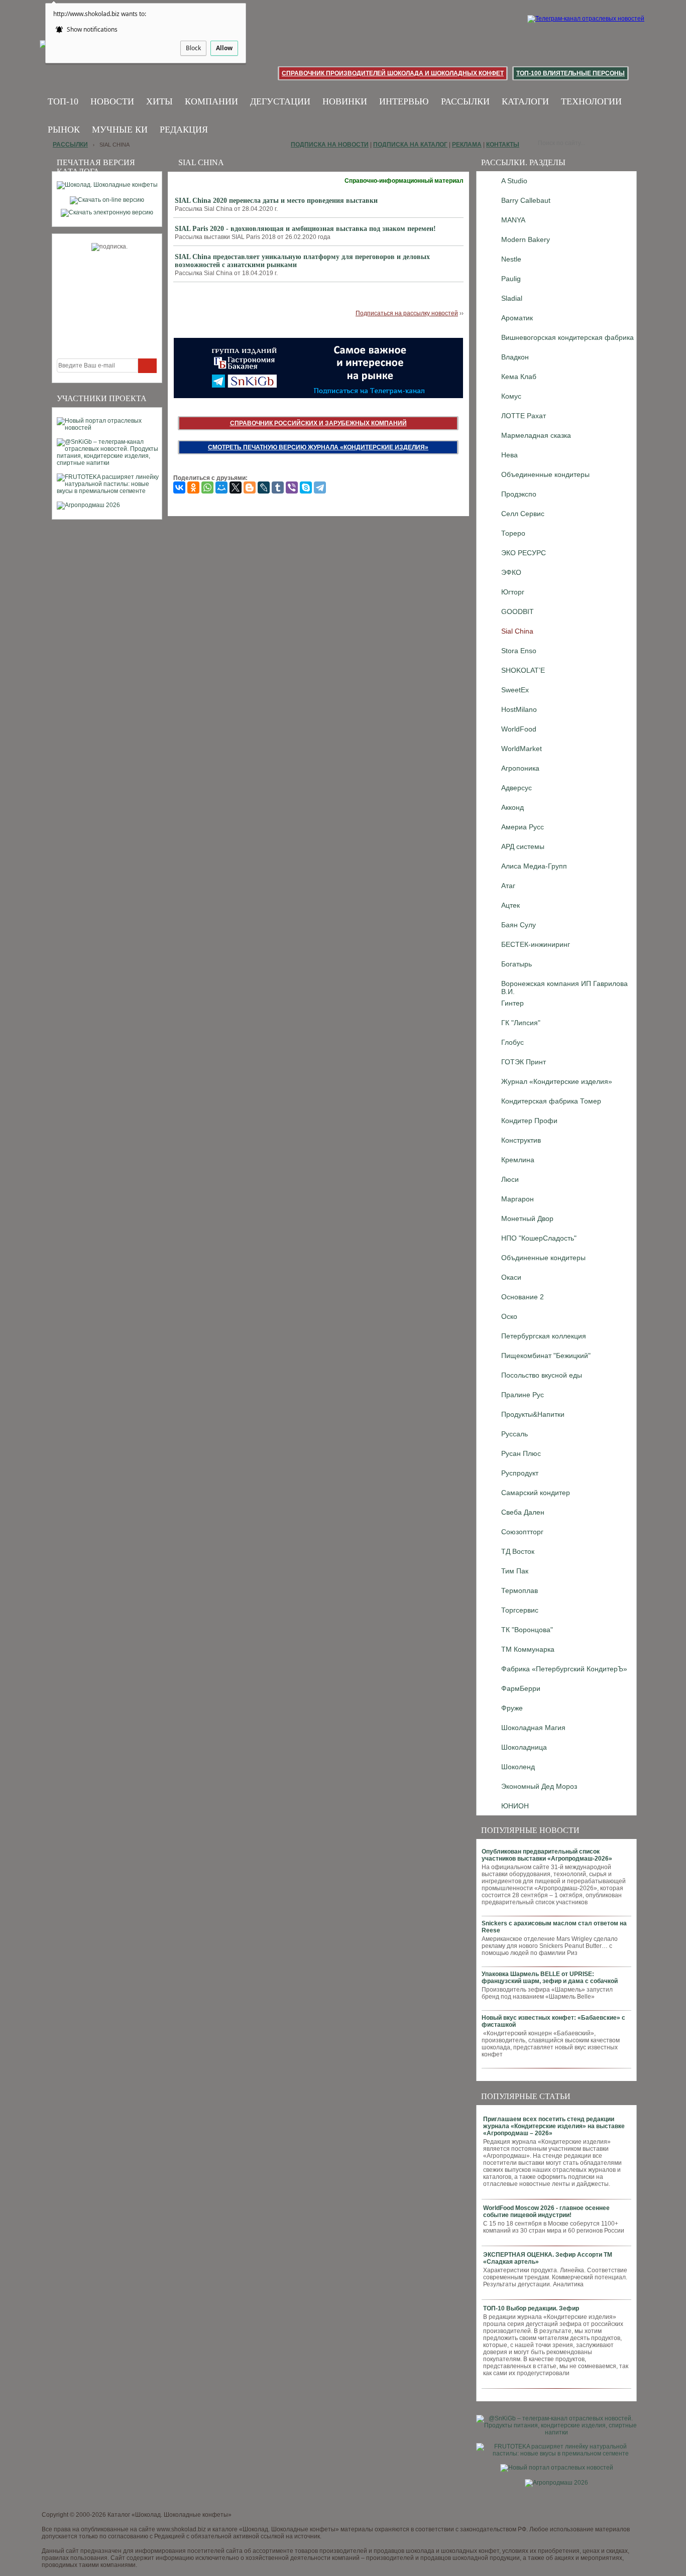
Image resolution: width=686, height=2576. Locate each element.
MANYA (513, 220)
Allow (224, 48)
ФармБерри (521, 1688)
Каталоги (525, 101)
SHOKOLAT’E (523, 670)
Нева (509, 455)
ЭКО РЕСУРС (524, 553)
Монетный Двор (527, 1218)
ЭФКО (511, 572)
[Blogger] (250, 487)
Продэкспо (519, 494)
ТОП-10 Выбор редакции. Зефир (531, 2308)
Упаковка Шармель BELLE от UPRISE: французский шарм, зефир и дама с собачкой (550, 1978)
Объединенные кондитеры (545, 474)
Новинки (345, 101)
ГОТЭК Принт (524, 1062)
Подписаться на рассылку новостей (407, 313)
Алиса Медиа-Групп (534, 866)
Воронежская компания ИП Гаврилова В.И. (564, 986)
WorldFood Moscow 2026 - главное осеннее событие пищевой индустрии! (546, 2212)
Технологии (591, 101)
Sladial (512, 298)
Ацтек (510, 905)
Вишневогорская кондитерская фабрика (567, 337)
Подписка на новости (330, 145)
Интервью (404, 101)
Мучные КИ (120, 130)
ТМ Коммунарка (528, 1649)
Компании (211, 101)
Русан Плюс (521, 1453)
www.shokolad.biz (181, 2529)
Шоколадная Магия (533, 1728)
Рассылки (465, 101)
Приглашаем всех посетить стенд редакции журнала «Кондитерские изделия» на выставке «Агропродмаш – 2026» (554, 2126)
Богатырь (517, 964)
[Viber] (292, 487)
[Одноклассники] (193, 487)
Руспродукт (520, 1473)
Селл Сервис (523, 514)
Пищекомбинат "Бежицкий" (546, 1356)
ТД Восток (518, 1551)
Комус (511, 396)
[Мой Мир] (221, 487)
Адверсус (517, 788)
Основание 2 (523, 1297)
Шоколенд (518, 1767)
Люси (510, 1179)
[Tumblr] (278, 487)
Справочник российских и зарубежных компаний (318, 423)
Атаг (508, 886)
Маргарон (518, 1199)
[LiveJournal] (264, 487)
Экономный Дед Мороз (539, 1786)
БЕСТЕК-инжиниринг (536, 944)
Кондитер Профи (529, 1121)
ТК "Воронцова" (527, 1630)
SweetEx (515, 690)
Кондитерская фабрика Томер (551, 1101)
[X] (236, 487)
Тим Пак (515, 1571)
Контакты (503, 145)
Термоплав (520, 1590)
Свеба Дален (523, 1512)
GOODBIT (518, 611)
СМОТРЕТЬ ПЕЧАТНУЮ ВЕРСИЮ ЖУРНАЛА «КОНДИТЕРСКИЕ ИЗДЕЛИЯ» (318, 447)
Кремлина (518, 1160)
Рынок (64, 130)
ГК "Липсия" (521, 1023)
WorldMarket (522, 749)
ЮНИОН (515, 1806)
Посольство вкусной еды (542, 1375)
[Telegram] (320, 487)
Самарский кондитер (536, 1493)
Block (193, 48)
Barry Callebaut (526, 200)
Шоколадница (524, 1747)
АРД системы (523, 846)
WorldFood (519, 729)
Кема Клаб (519, 377)
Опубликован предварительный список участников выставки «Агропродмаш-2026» (547, 1855)
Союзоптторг (522, 1532)
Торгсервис (520, 1610)
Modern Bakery (526, 239)
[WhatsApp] (207, 487)
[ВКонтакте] (179, 487)
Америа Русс (523, 827)
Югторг (513, 592)
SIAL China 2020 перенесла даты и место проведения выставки (276, 201)
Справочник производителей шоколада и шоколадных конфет (393, 73)
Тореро (513, 533)
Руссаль (514, 1434)
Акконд (512, 807)
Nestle (511, 259)
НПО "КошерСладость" (539, 1238)
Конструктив (521, 1140)
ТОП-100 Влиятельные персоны (570, 73)
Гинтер (512, 1003)
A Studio (514, 181)
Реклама (467, 145)
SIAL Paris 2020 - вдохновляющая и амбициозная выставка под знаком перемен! (305, 229)
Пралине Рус (523, 1395)
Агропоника (520, 768)
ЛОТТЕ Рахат (524, 416)
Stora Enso (519, 651)
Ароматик (517, 318)
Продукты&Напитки (533, 1414)
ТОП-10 (63, 101)
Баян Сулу (519, 925)
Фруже (512, 1708)
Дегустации (280, 101)
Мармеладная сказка (536, 435)
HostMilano (519, 709)
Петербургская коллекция (544, 1336)
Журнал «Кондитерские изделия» (557, 1081)
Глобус (512, 1042)
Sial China (517, 631)
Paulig (511, 279)
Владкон (515, 357)
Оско (509, 1316)
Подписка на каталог (410, 145)
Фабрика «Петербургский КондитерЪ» (564, 1669)
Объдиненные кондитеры (543, 1258)
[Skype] (306, 487)
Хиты (159, 101)
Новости (112, 101)
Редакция (184, 130)
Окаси (511, 1277)
